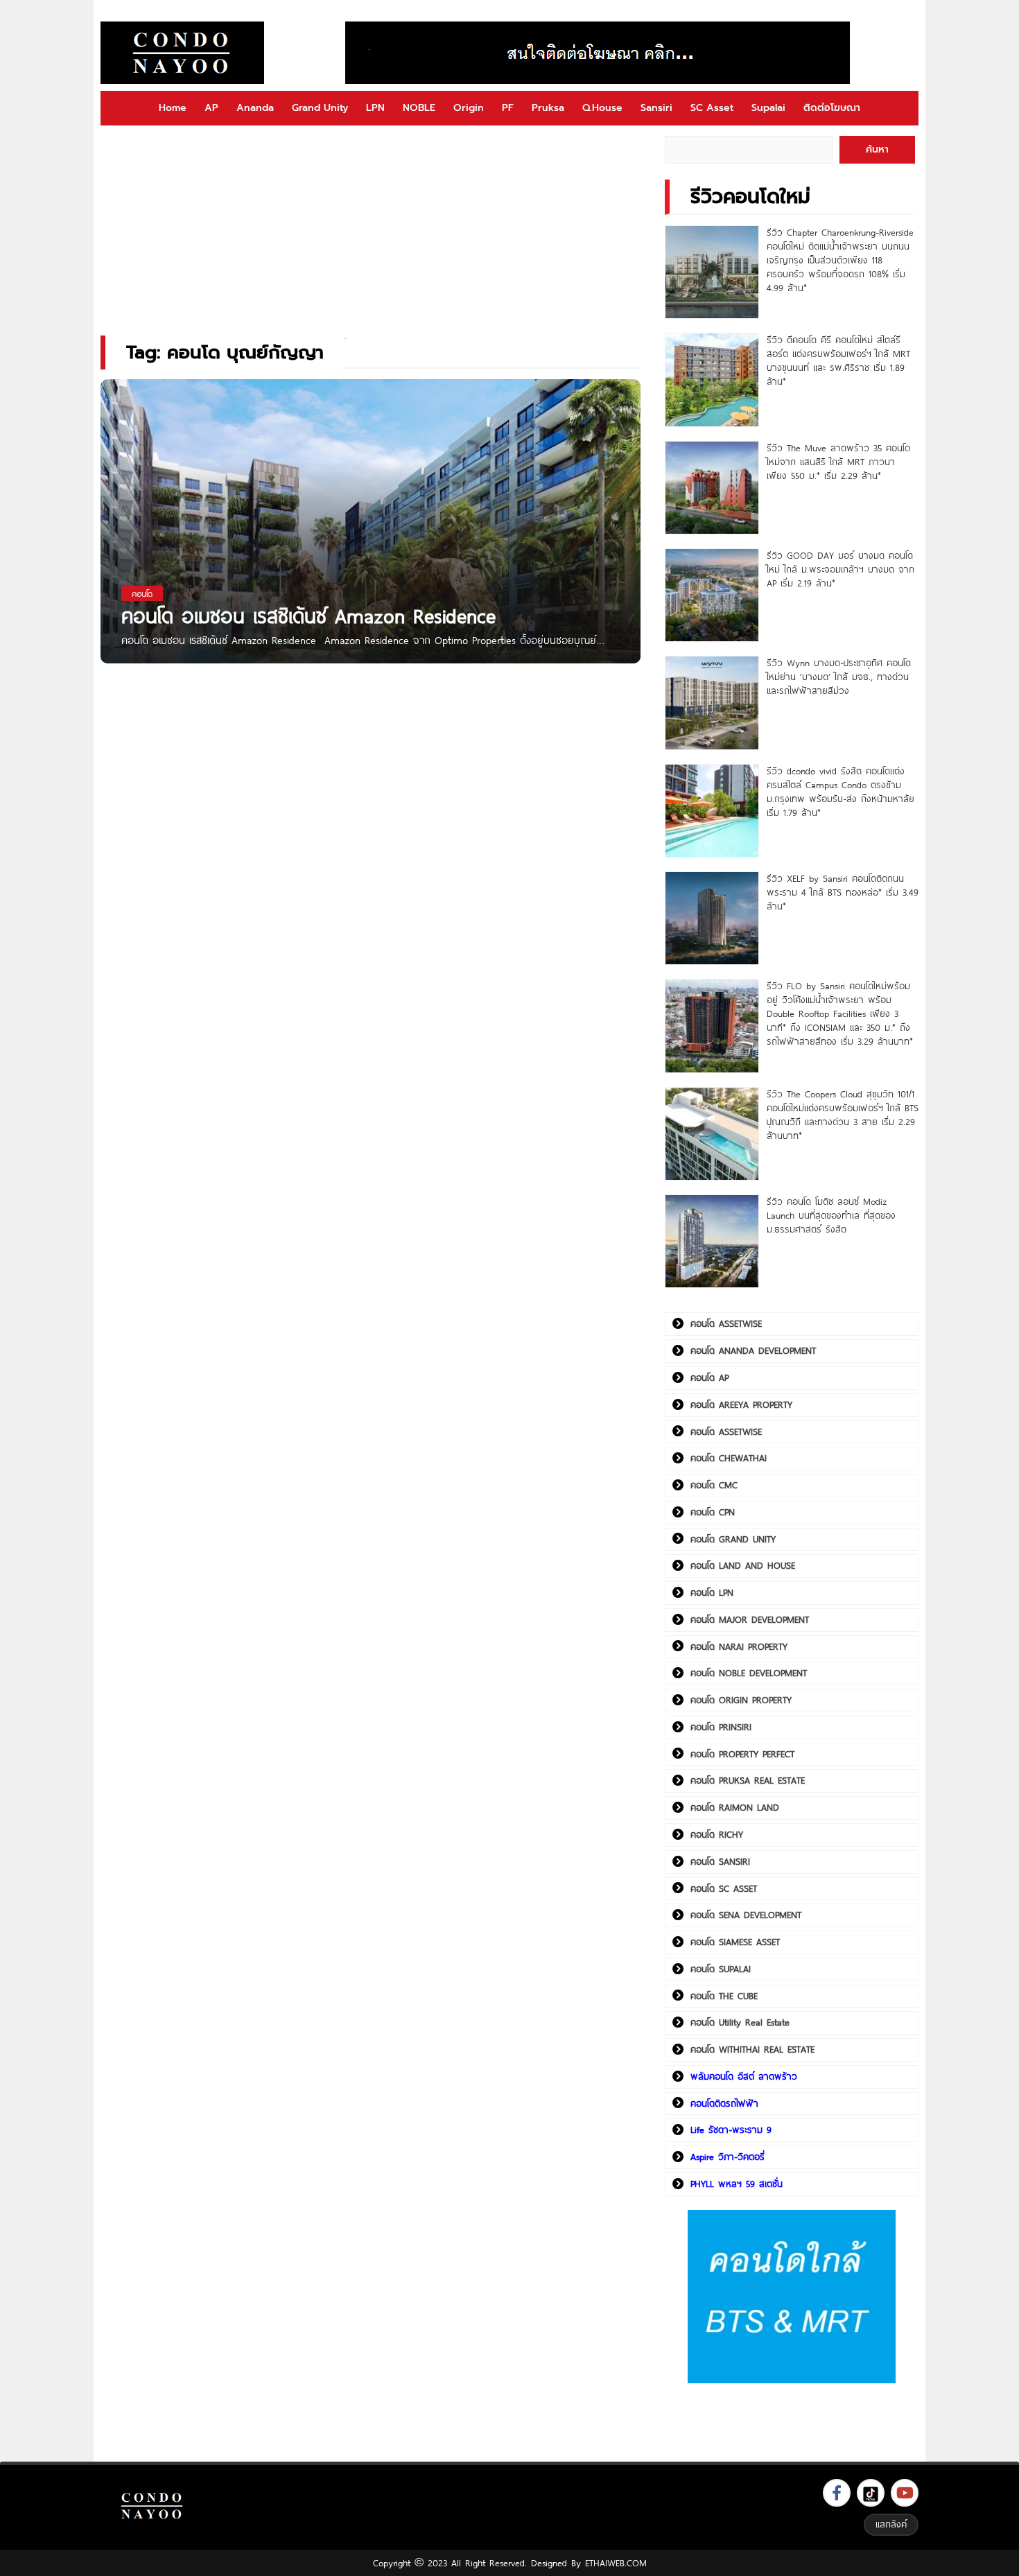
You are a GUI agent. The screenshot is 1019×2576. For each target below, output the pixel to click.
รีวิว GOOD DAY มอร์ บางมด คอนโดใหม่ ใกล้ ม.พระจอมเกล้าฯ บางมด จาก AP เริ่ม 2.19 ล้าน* (841, 569)
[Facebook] (837, 2493)
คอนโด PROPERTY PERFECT (742, 1754)
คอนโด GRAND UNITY (733, 1539)
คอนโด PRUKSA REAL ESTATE (748, 1780)
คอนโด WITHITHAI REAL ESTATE (752, 2049)
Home (173, 108)
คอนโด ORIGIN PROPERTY (741, 1700)
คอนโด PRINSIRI (721, 1727)
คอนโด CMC (714, 1485)
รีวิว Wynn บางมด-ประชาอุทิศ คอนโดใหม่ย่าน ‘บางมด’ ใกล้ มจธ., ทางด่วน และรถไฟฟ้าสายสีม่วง (839, 677)
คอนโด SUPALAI (721, 1969)
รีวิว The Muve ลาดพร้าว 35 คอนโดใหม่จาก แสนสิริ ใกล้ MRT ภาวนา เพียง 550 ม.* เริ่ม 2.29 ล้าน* (838, 462)
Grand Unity (320, 108)
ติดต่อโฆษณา (832, 108)
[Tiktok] (871, 2493)
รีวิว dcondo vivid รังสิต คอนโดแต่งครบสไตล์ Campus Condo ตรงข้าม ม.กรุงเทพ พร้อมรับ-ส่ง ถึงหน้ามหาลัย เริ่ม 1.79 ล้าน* (841, 792)
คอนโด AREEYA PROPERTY (741, 1404)
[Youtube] (905, 2493)
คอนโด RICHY (717, 1834)
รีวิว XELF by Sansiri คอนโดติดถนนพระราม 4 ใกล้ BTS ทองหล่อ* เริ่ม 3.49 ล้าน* (843, 892)
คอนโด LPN (712, 1592)
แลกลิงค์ (891, 2524)
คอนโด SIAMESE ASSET (735, 1942)
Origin (469, 108)
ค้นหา (877, 149)
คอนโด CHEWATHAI (729, 1458)
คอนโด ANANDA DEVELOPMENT (753, 1350)
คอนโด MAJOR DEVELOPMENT (750, 1619)
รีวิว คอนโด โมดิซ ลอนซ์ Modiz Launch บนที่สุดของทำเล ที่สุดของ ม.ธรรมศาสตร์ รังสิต (831, 1215)
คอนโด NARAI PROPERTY (739, 1646)
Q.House (602, 108)
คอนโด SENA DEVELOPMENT (746, 1915)
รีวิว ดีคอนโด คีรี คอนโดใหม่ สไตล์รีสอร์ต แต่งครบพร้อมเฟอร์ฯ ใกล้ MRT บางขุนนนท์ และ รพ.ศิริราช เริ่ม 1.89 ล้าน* (838, 360)
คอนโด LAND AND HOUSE (743, 1565)
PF (508, 108)
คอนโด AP (709, 1377)
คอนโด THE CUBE (724, 1996)
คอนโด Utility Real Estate (740, 2022)
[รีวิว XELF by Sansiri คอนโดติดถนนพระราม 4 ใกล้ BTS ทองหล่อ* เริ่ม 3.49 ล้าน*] (712, 918)
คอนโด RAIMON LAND (735, 1807)
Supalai (768, 108)
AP (211, 108)
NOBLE (419, 108)
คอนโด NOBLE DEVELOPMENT (749, 1673)
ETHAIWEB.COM (616, 2563)
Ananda (255, 108)
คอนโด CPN (713, 1512)
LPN (375, 108)
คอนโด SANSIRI (720, 1861)
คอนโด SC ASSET (724, 1888)
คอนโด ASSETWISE (726, 1323)
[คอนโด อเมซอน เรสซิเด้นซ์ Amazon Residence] (371, 538)
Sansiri (656, 108)
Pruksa (548, 108)
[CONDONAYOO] (182, 53)
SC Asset (712, 108)
